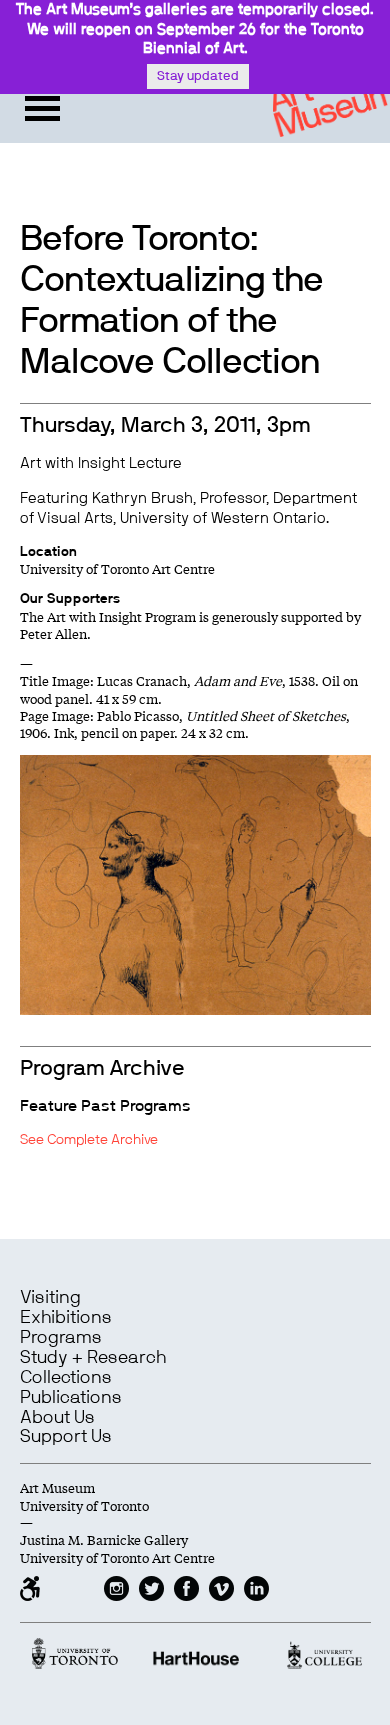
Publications (71, 1398)
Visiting (50, 1298)
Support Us (66, 1437)
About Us (57, 1418)
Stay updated (198, 76)
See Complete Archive (89, 1140)
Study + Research (93, 1358)
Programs (61, 1338)
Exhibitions (66, 1318)
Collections (66, 1378)
